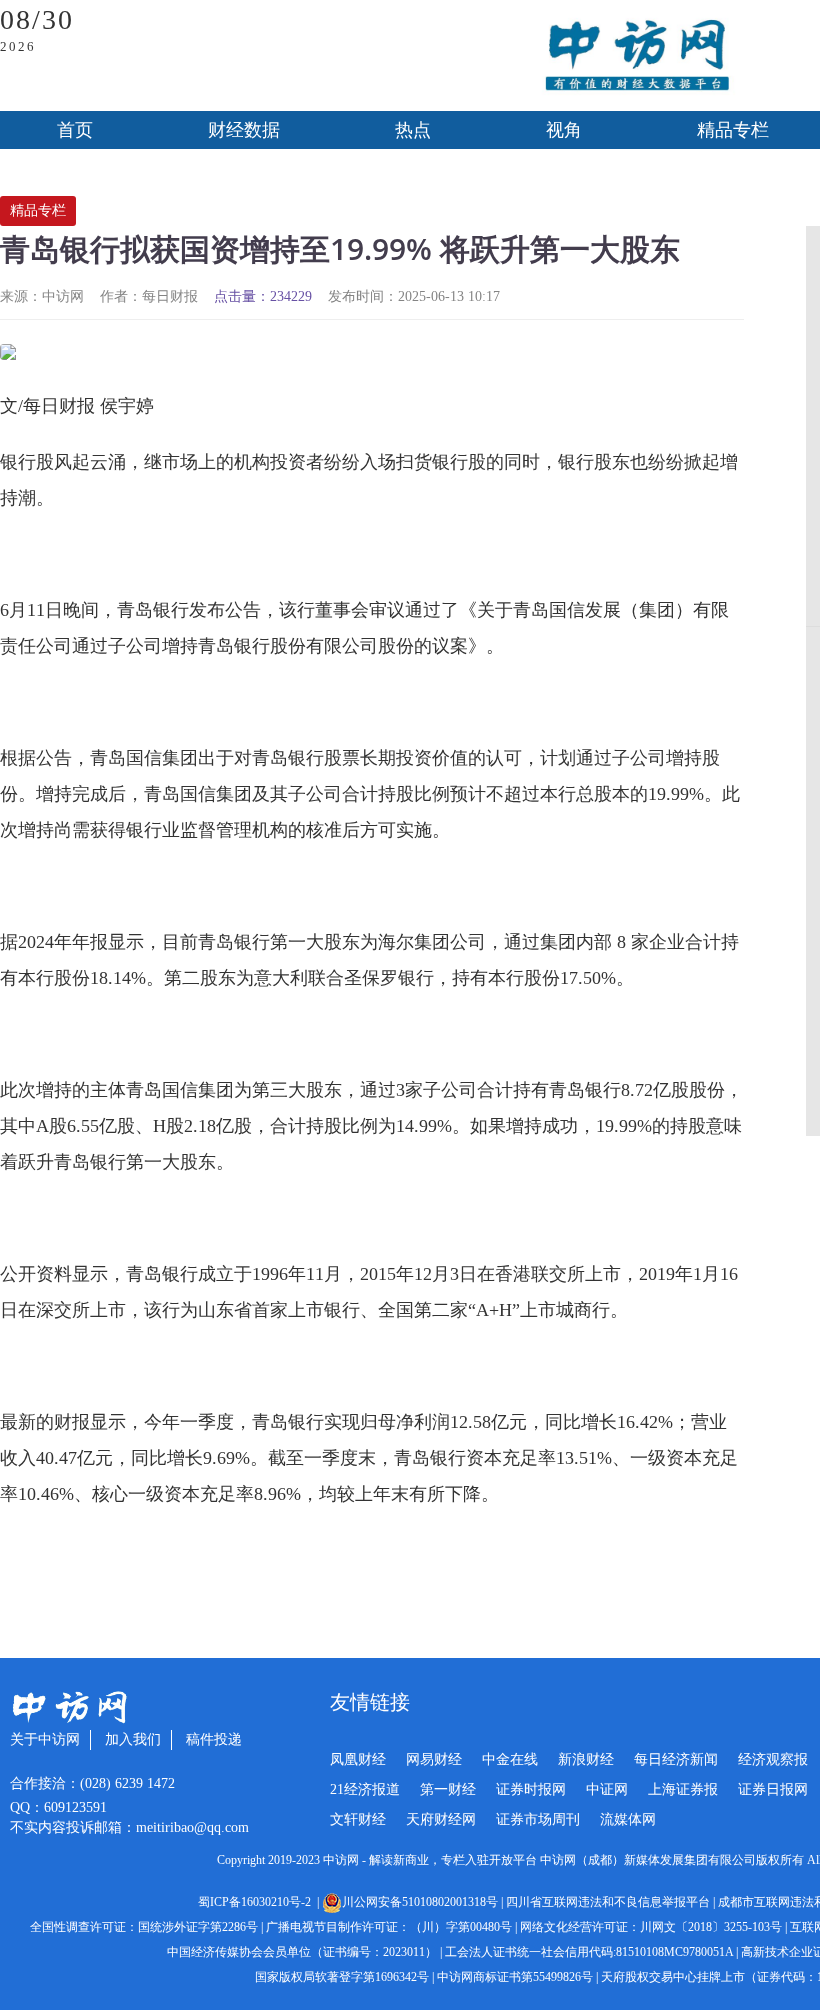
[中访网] (637, 55)
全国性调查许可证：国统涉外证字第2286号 (144, 1927)
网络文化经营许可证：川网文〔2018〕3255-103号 (651, 1927)
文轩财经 (358, 1819)
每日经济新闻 (676, 1759)
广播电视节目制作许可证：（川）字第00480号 (389, 1927)
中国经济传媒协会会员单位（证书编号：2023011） (302, 1952)
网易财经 (434, 1759)
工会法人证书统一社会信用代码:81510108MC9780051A (589, 1952)
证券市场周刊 (538, 1819)
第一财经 (448, 1789)
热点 (413, 130)
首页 (75, 130)
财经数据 (244, 130)
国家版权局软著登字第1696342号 (342, 1977)
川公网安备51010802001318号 (420, 1902)
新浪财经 (586, 1759)
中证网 (607, 1789)
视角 (564, 130)
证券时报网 (531, 1789)
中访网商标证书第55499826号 (515, 1977)
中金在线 (510, 1759)
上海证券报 (683, 1789)
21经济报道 (365, 1789)
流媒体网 (628, 1819)
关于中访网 (45, 1739)
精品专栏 (38, 210)
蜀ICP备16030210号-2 (257, 1902)
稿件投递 (214, 1739)
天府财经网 (441, 1819)
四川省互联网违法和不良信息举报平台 (608, 1902)
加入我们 (133, 1739)
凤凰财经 (358, 1759)
